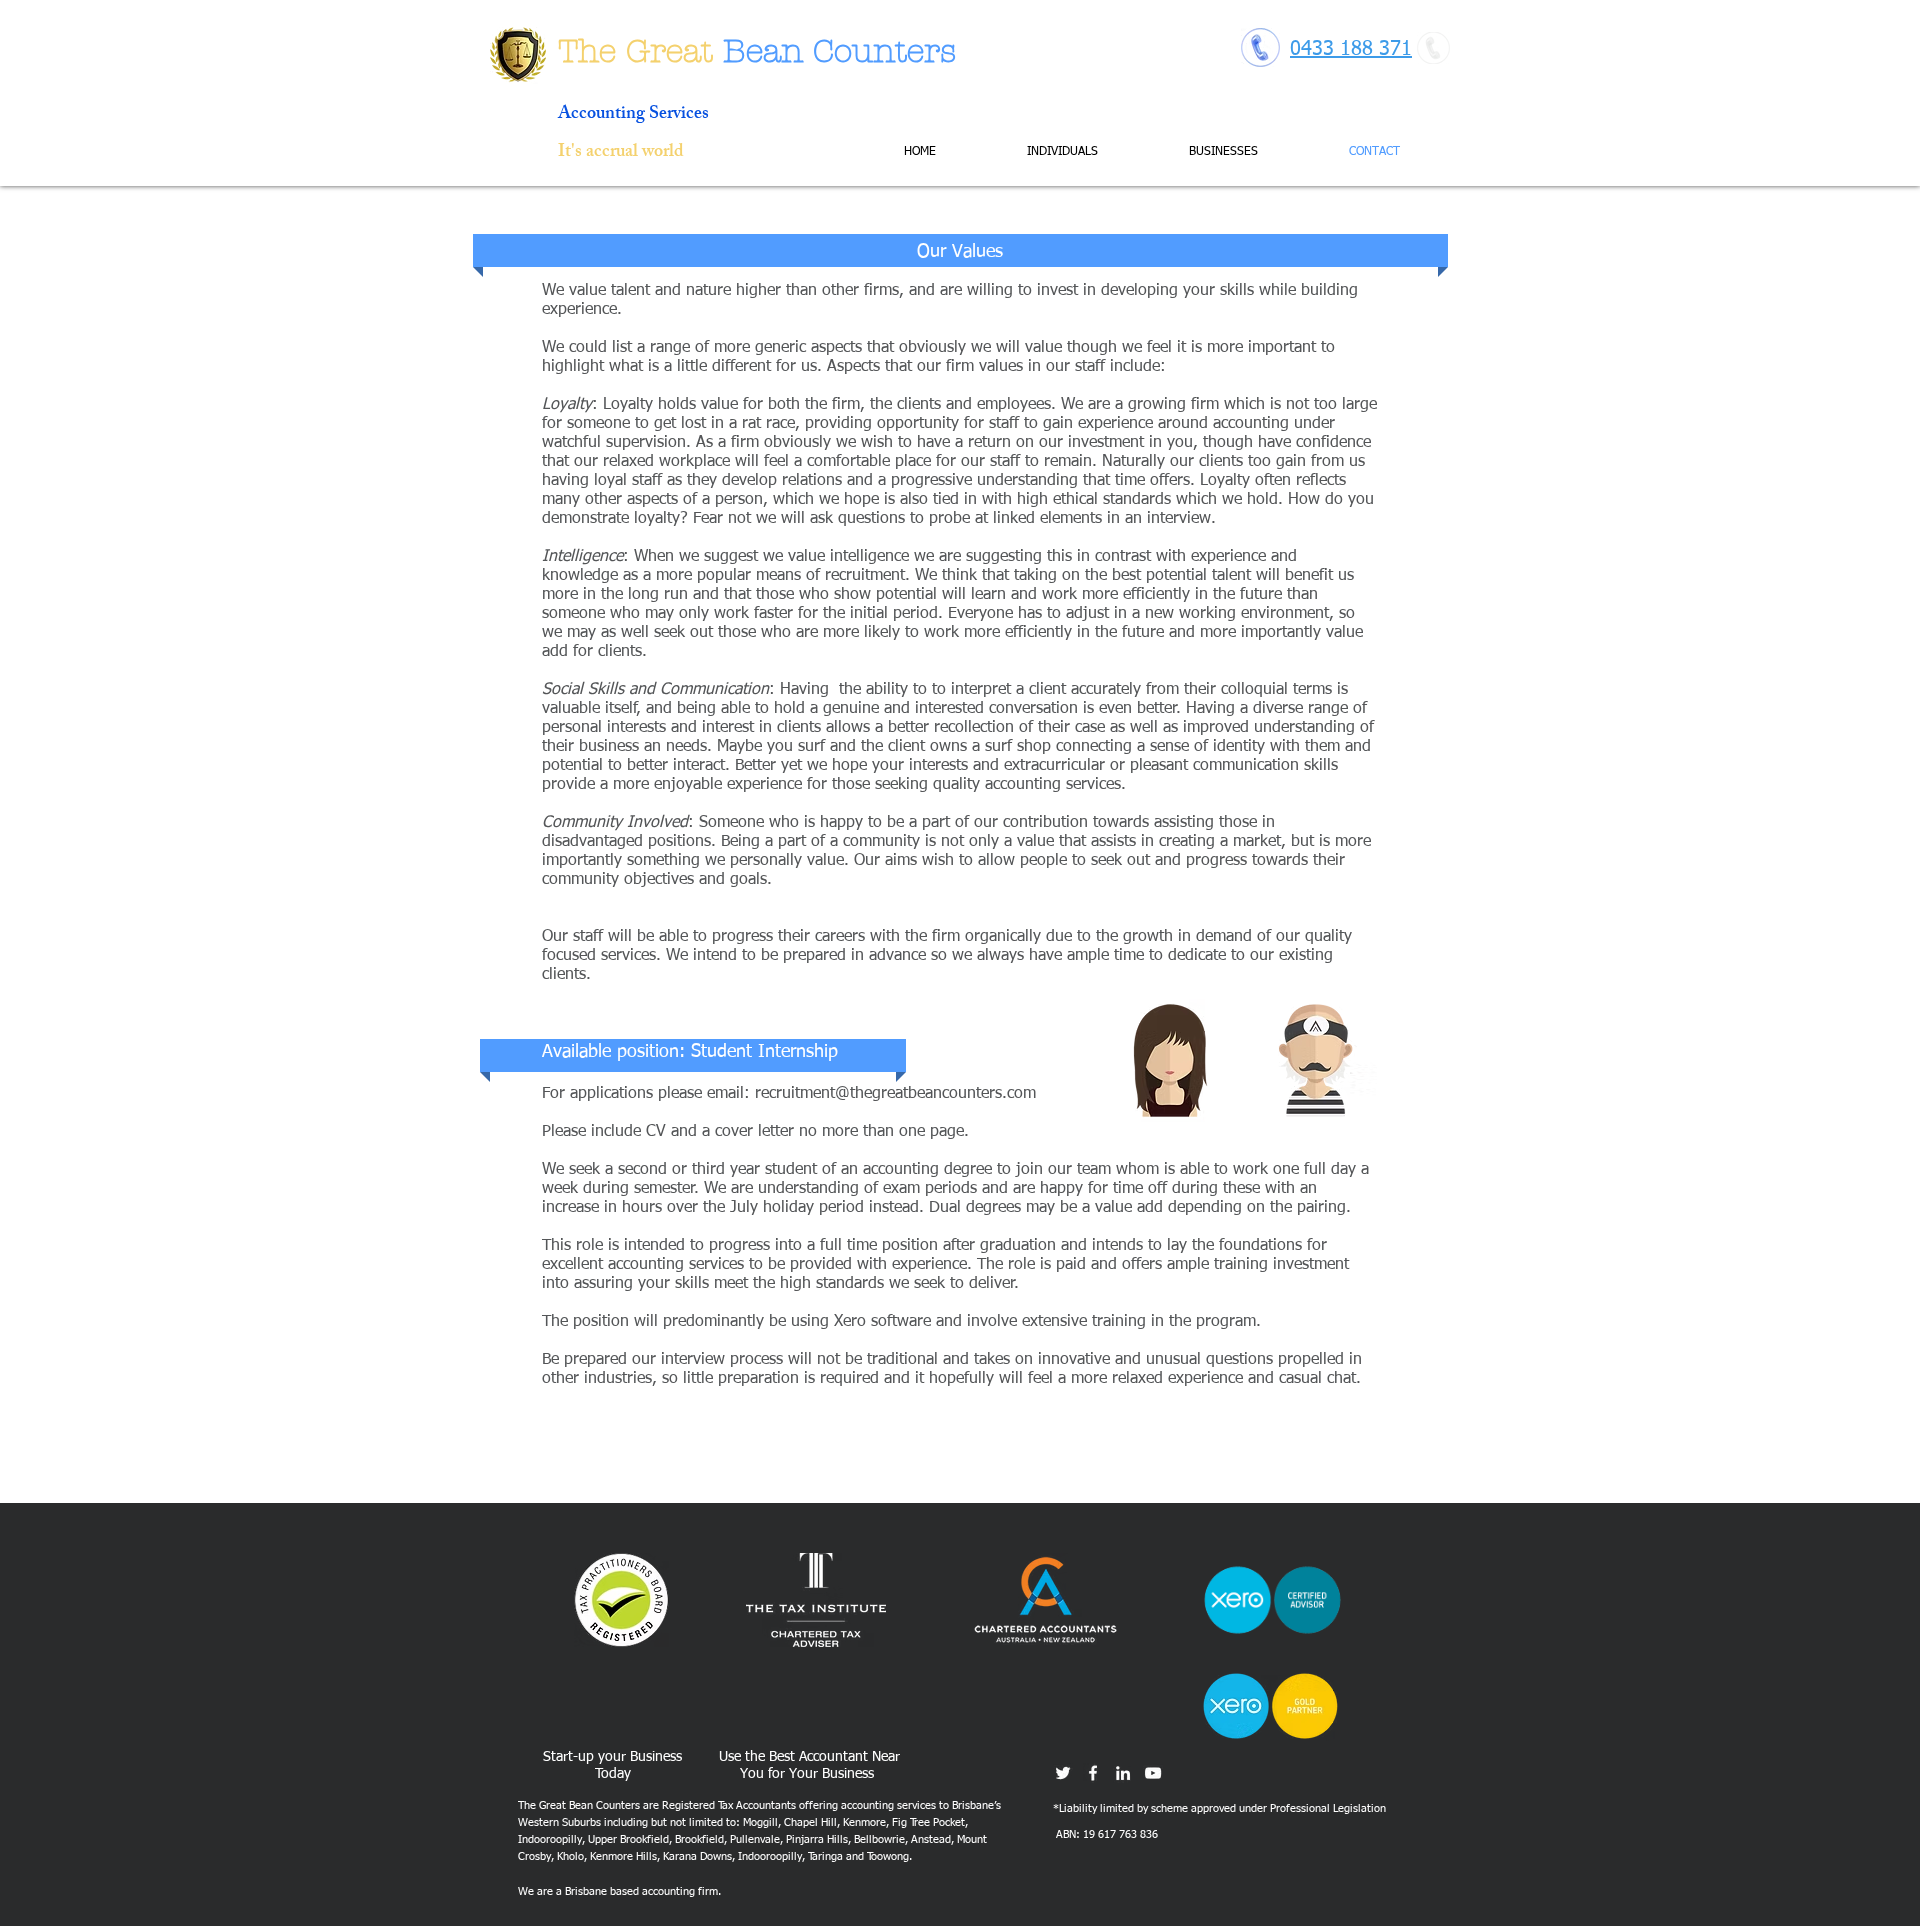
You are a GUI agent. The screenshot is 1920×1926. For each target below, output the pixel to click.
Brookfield (699, 1839)
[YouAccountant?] (1153, 1773)
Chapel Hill (810, 1822)
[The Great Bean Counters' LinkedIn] (1123, 1773)
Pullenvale (755, 1839)
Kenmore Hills (623, 1856)
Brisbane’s (976, 1805)
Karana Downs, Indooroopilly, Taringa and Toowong (786, 1856)
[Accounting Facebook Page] (1093, 1773)
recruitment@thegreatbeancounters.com (895, 1094)
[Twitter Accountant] (1063, 1773)
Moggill (760, 1822)
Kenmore (864, 1822)
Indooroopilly (550, 1839)
